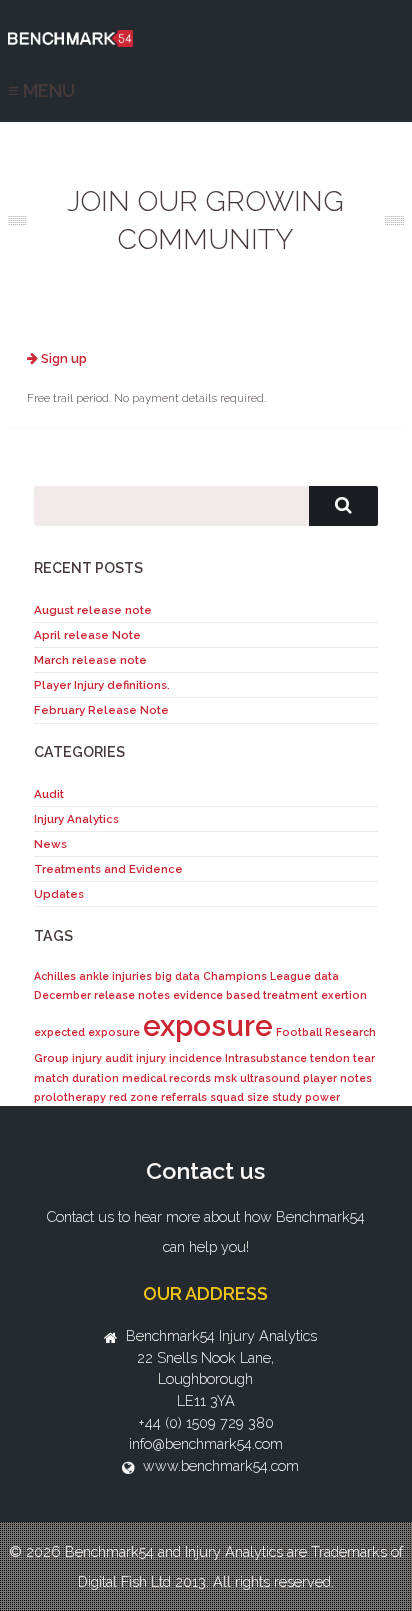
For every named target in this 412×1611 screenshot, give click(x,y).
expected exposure (87, 1032)
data (326, 976)
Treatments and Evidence (108, 869)
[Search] (343, 506)
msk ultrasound (257, 1078)
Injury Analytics (76, 819)
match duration (76, 1078)
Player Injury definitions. (102, 685)
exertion (344, 995)
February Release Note (101, 710)
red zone (133, 1097)
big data (177, 976)
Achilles (55, 976)
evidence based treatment (245, 995)
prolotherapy (70, 1097)
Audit (49, 794)
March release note (90, 660)
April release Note (87, 635)
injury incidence (179, 1058)
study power (306, 1097)
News (50, 844)
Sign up (62, 358)
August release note (93, 610)
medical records (166, 1078)
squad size (239, 1097)
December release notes (102, 995)
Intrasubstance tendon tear (300, 1058)
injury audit (102, 1058)
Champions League (257, 976)
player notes (337, 1078)
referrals (184, 1097)
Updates (59, 894)
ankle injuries (115, 976)
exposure (208, 1025)
